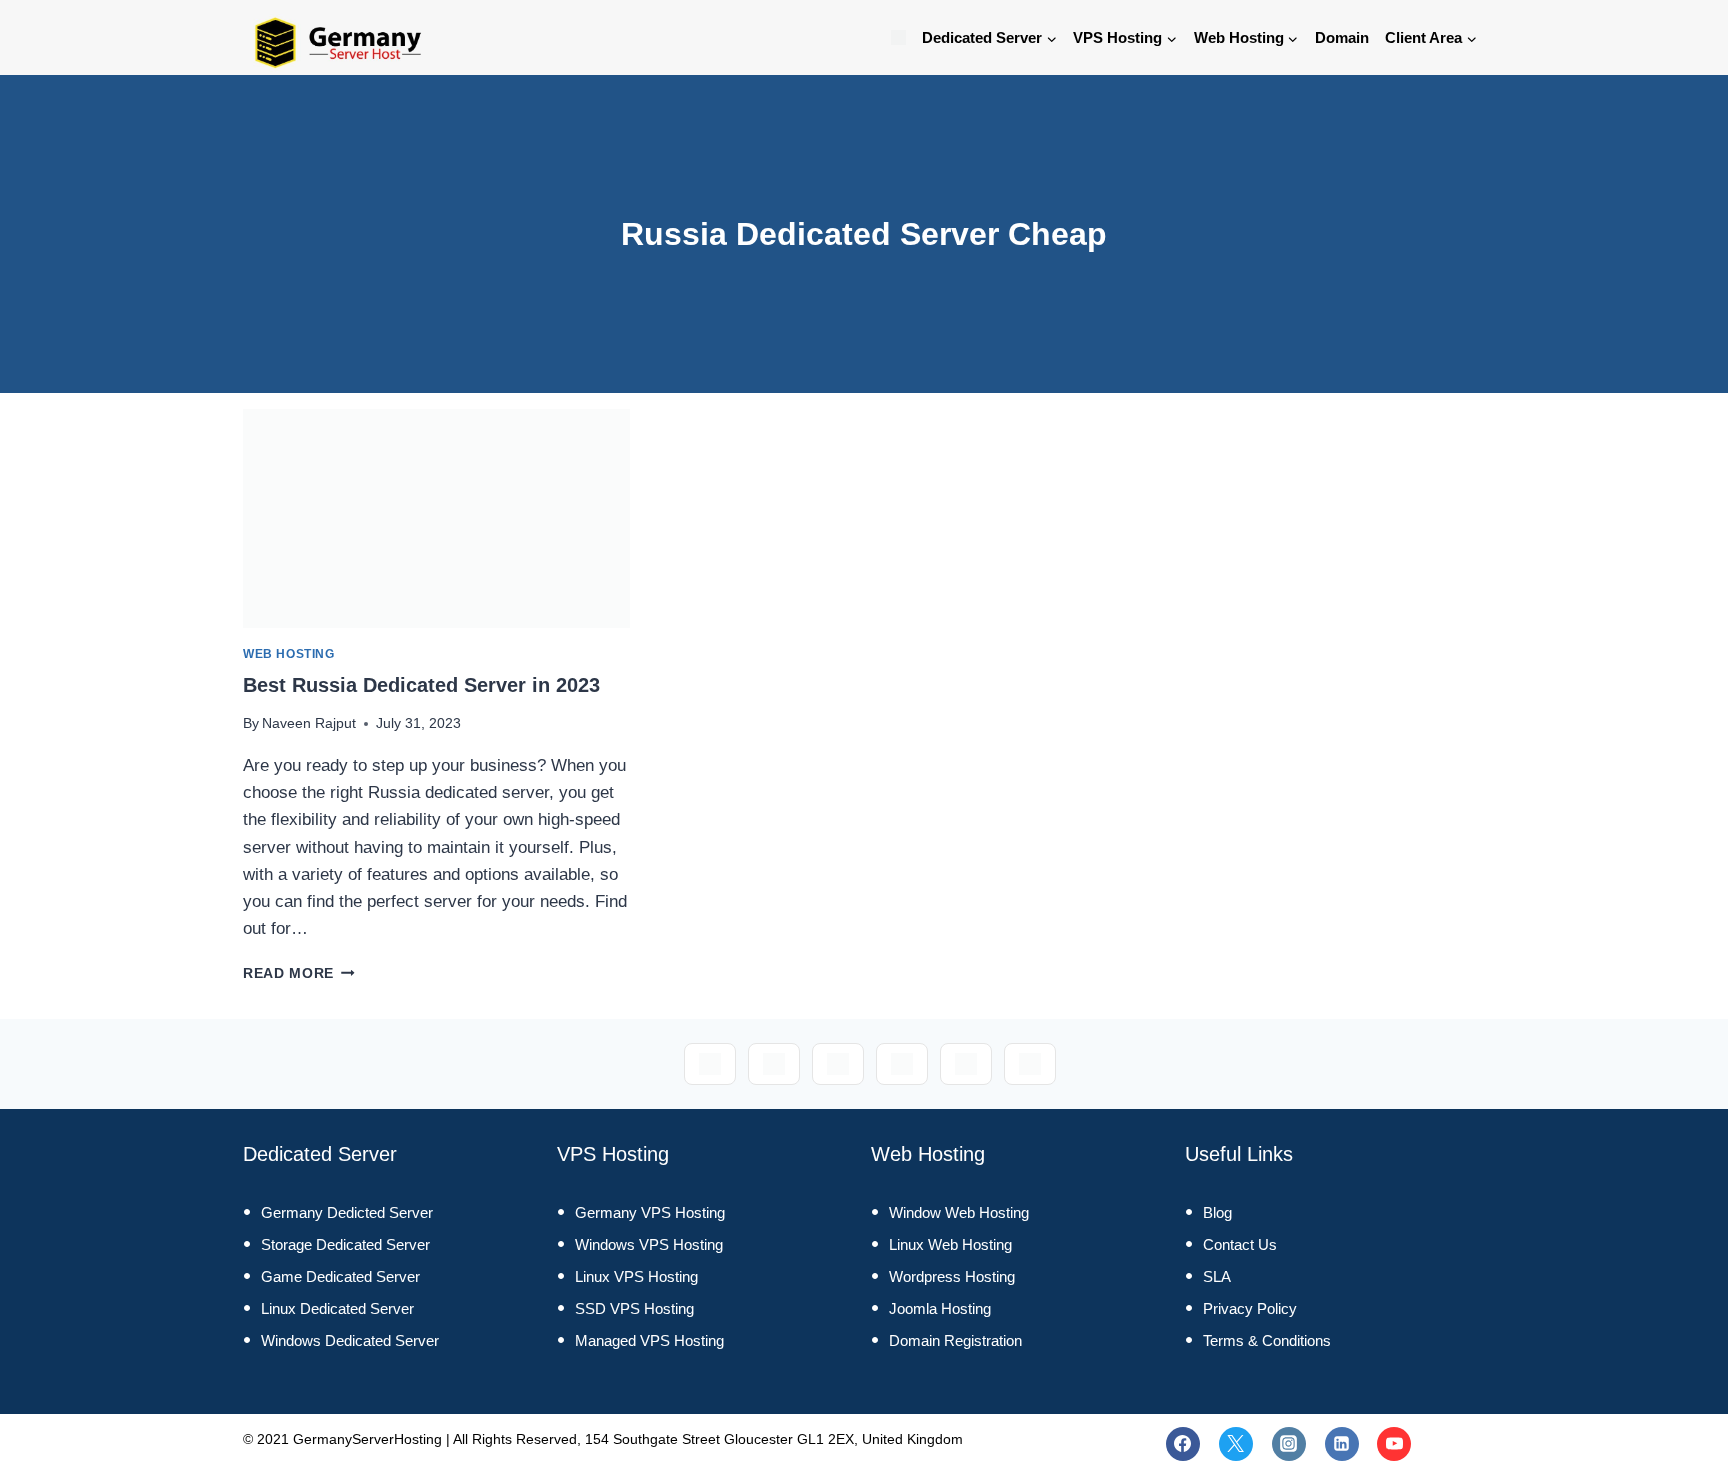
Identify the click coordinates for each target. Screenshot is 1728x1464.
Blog (1217, 1212)
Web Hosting (289, 654)
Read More (299, 973)
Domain (1342, 37)
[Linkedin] (1342, 1444)
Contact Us (1240, 1244)
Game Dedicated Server (340, 1276)
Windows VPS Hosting (649, 1244)
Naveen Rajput (309, 723)
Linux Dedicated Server (337, 1308)
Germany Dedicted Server (347, 1212)
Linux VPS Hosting (636, 1276)
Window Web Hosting (959, 1212)
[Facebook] (1183, 1444)
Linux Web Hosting (950, 1244)
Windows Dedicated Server (350, 1340)
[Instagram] (1289, 1444)
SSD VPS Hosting (634, 1308)
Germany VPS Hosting (650, 1212)
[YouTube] (1394, 1444)
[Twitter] (1236, 1444)
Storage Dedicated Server (345, 1244)
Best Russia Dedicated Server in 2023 (421, 685)
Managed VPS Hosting (649, 1340)
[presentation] (436, 518)
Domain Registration (955, 1340)
